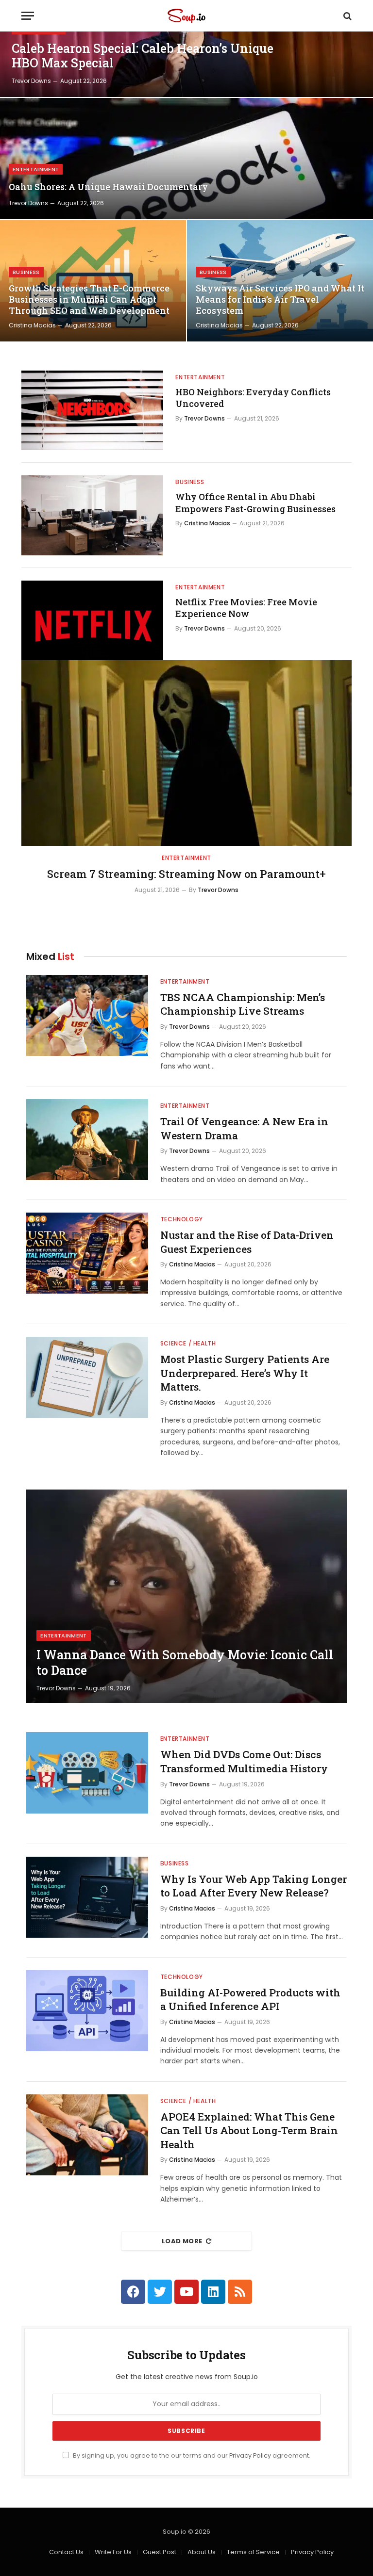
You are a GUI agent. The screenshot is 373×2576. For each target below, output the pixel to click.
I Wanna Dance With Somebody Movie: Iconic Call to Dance (185, 1663)
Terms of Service (253, 2552)
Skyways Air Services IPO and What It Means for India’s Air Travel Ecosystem (280, 300)
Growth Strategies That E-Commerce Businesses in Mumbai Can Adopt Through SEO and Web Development (89, 300)
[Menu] (28, 16)
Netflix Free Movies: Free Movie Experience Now (246, 608)
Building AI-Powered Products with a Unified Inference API (250, 2000)
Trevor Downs (31, 81)
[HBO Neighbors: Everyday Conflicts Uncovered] (92, 410)
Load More (182, 2241)
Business (26, 272)
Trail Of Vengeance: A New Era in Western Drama (244, 1128)
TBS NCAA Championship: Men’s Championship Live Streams (243, 1004)
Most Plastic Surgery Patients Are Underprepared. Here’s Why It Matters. (245, 1373)
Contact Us (66, 2552)
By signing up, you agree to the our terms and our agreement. (191, 2455)
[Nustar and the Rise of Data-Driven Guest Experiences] (87, 1253)
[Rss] (240, 2292)
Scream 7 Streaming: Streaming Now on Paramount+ (186, 874)
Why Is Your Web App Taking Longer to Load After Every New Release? (254, 1886)
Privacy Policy (250, 2455)
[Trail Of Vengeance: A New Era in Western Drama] (87, 1140)
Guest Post (160, 2552)
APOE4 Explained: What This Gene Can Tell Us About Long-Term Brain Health (249, 2130)
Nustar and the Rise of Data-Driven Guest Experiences (247, 1242)
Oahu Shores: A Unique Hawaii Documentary (108, 187)
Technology (182, 1219)
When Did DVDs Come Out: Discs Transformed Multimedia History (244, 1761)
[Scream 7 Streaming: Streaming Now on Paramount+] (186, 753)
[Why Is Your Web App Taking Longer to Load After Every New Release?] (87, 1897)
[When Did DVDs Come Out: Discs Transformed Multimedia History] (87, 1773)
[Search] (347, 16)
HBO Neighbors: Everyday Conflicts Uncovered (253, 398)
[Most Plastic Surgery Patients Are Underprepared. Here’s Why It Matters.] (87, 1377)
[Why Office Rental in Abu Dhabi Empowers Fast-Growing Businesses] (92, 515)
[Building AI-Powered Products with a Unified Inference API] (87, 2011)
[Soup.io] (186, 16)
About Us (202, 2552)
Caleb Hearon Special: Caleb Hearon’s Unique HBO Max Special (143, 56)
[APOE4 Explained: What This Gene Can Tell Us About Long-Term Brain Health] (87, 2135)
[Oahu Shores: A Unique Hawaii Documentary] (186, 159)
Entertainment (36, 169)
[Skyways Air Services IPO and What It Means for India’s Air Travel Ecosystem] (280, 281)
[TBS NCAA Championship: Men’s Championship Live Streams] (87, 1015)
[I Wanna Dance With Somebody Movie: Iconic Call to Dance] (186, 1596)
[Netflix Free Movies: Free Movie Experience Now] (92, 620)
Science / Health (188, 1343)
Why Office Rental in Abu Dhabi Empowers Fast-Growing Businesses (255, 502)
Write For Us (113, 2552)
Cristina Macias (32, 325)
